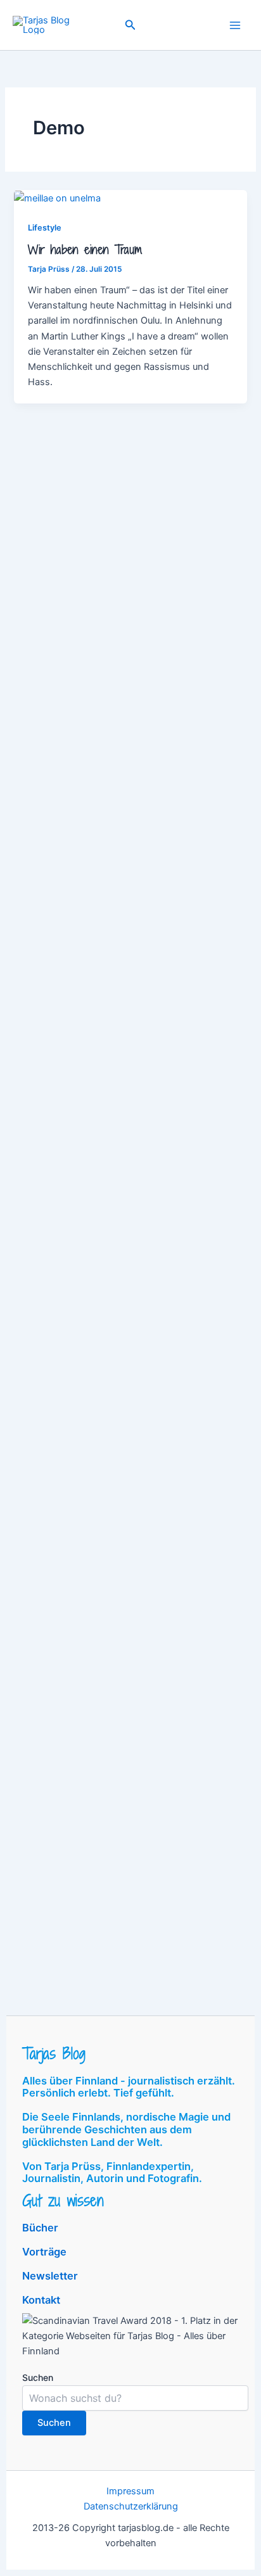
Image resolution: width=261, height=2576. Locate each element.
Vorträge (44, 2252)
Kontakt (41, 2300)
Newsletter (50, 2276)
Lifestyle (45, 228)
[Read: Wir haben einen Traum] (57, 198)
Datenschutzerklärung (131, 2506)
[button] (130, 25)
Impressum (130, 2491)
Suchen (38, 2377)
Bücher (40, 2228)
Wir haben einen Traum (85, 250)
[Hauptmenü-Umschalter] (235, 25)
